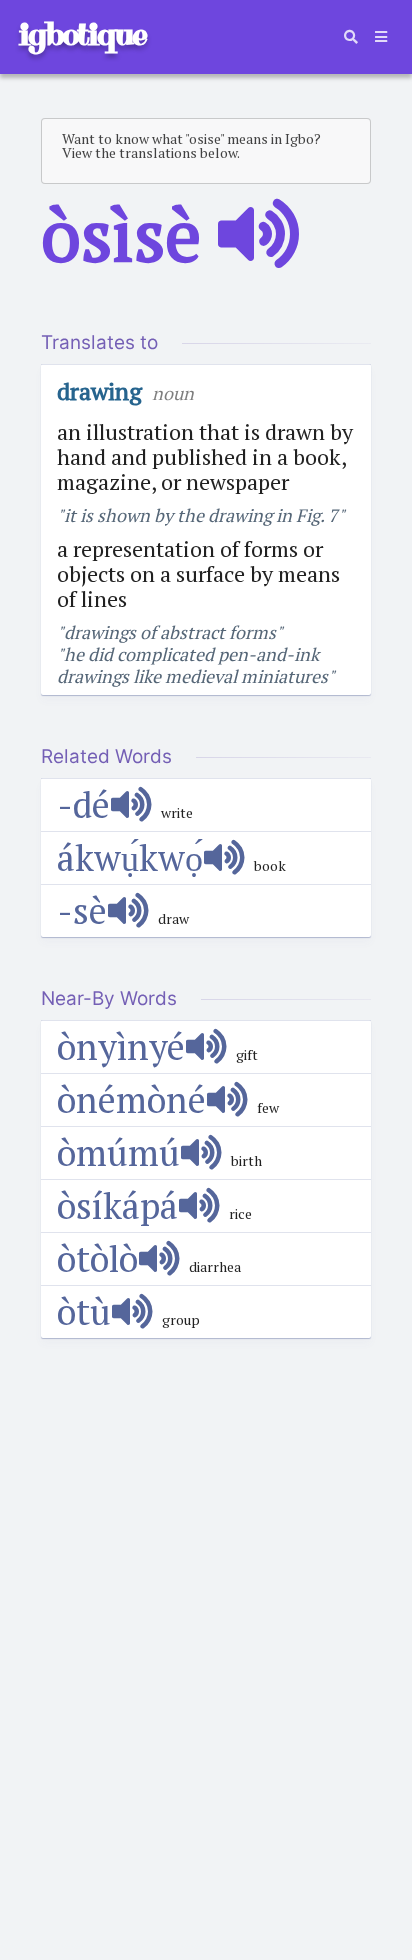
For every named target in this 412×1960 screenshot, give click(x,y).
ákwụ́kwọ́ (130, 857)
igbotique (82, 34)
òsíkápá (117, 1205)
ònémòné (131, 1099)
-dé (83, 804)
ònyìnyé (121, 1046)
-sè (82, 910)
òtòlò (97, 1258)
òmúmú (118, 1152)
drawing (99, 391)
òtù (84, 1311)
